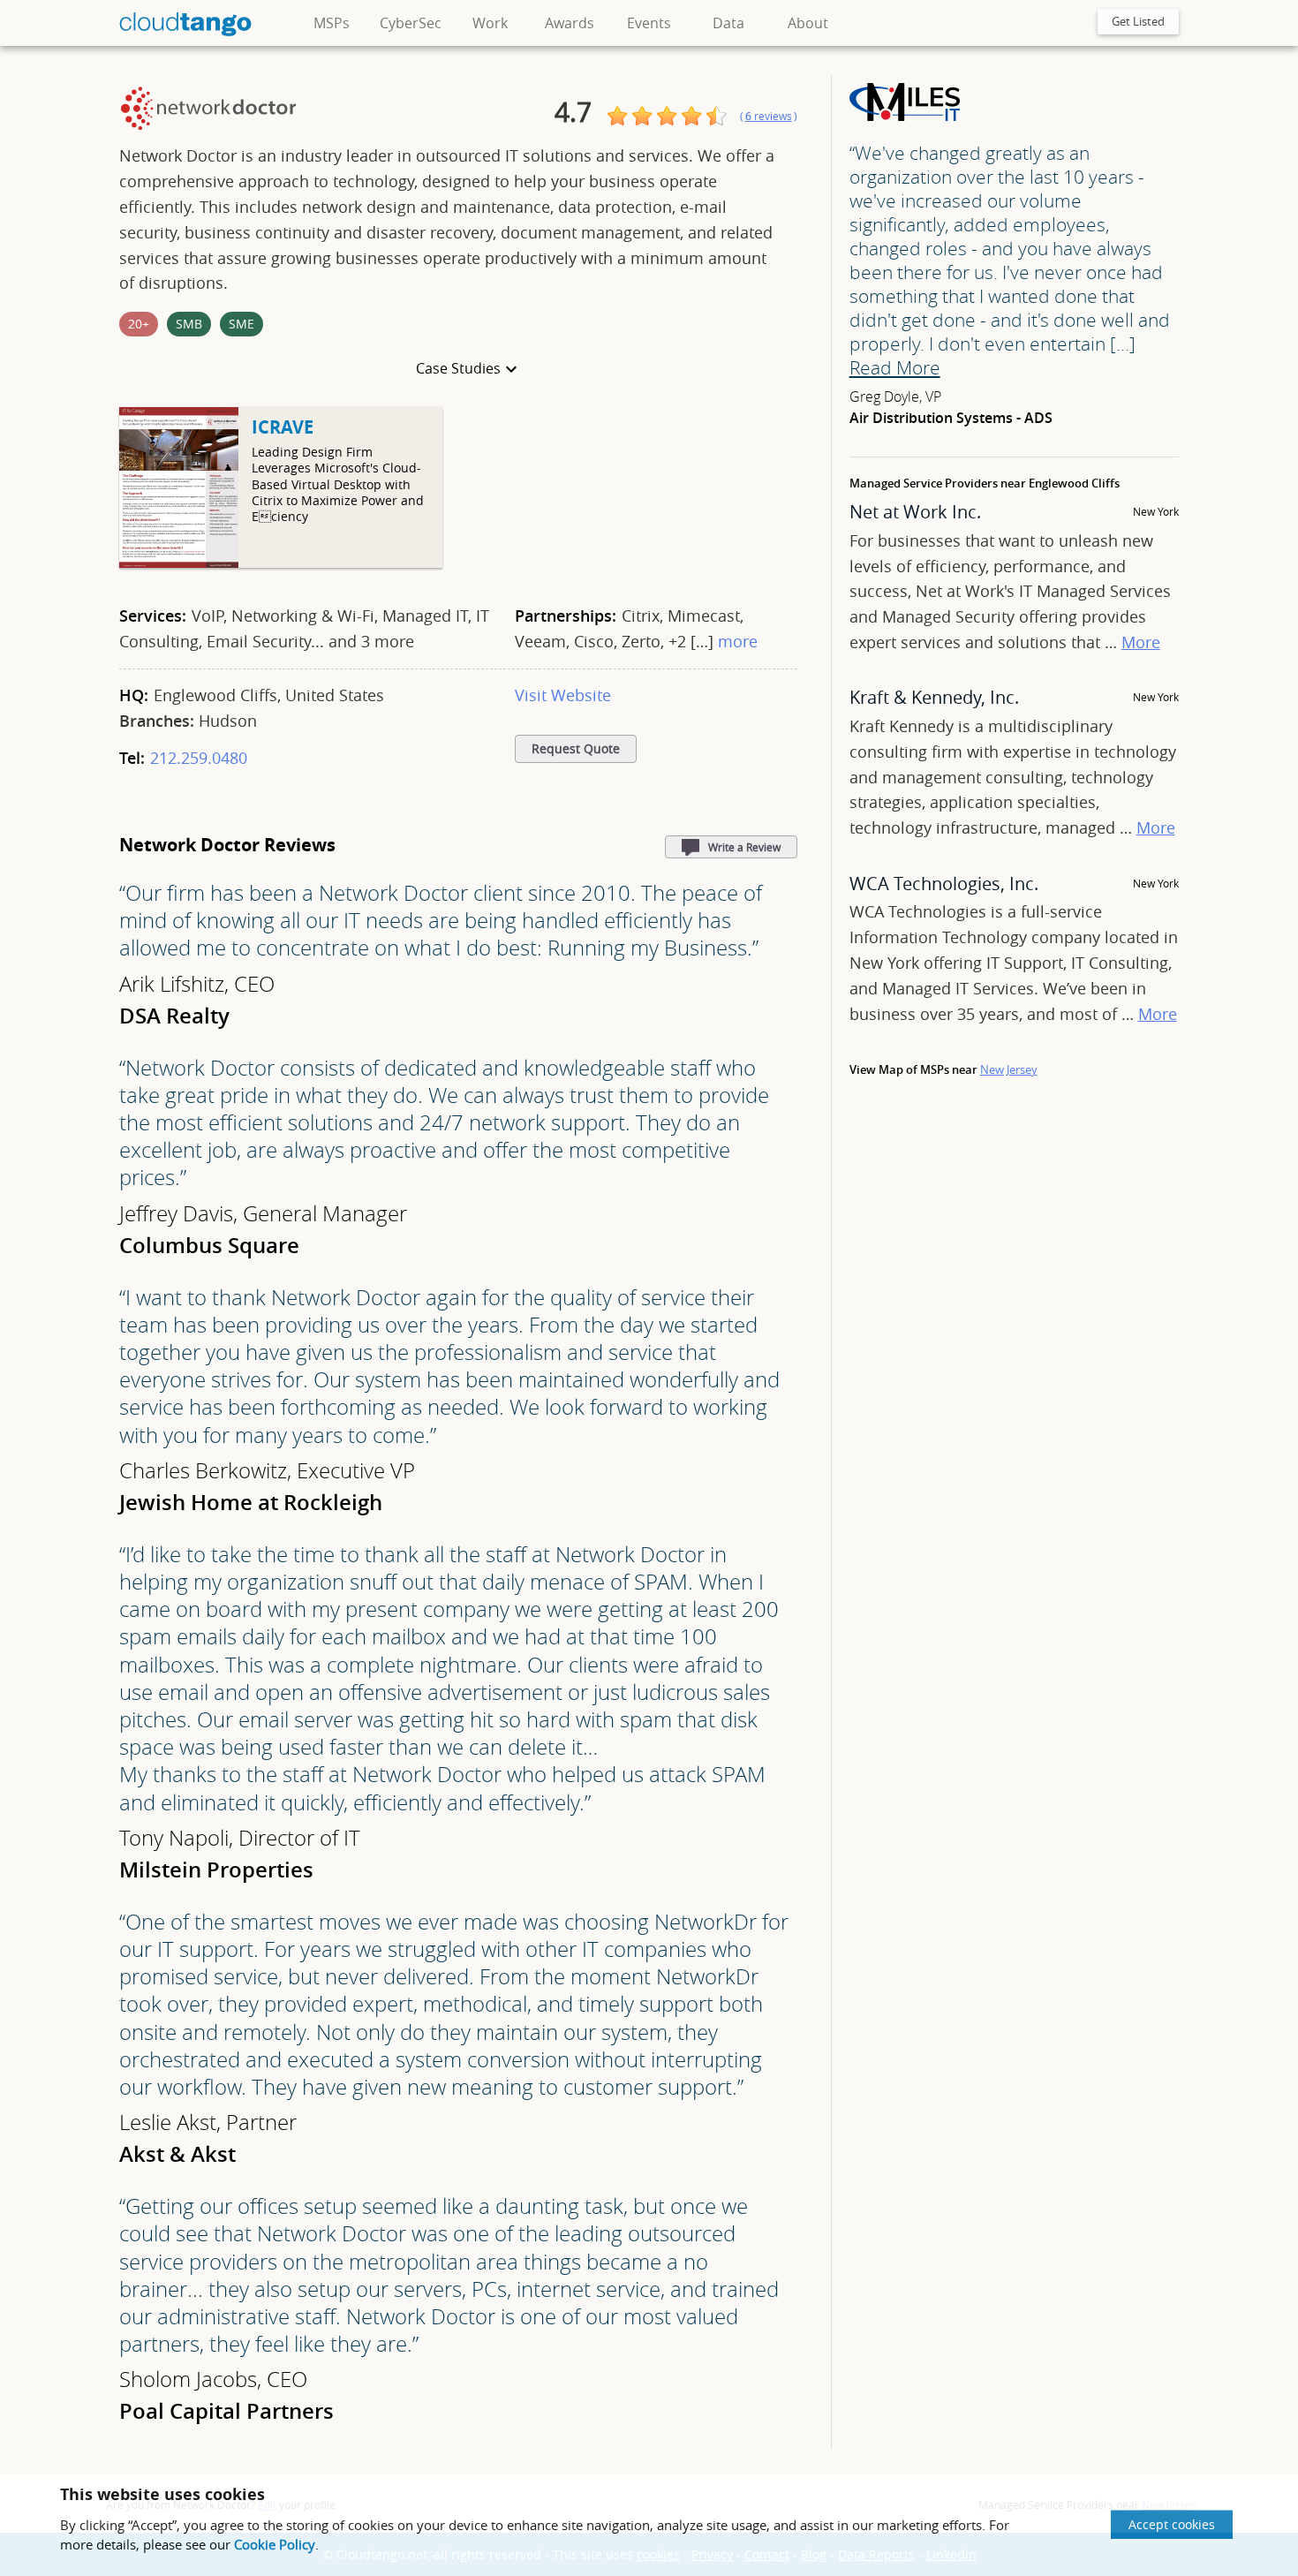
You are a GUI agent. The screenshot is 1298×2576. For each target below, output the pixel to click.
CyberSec (411, 23)
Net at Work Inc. (915, 512)
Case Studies (458, 368)
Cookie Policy (275, 2544)
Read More (895, 367)
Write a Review (744, 847)
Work (490, 23)
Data (728, 23)
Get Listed (1138, 21)
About (808, 23)
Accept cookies (1172, 2524)
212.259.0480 (199, 758)
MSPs (332, 23)
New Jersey (1009, 1069)
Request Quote (576, 749)
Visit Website (563, 695)
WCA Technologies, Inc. (944, 884)
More (1141, 642)
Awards (570, 23)
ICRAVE (283, 427)
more (738, 641)
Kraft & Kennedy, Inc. (934, 697)
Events (649, 23)
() (769, 116)
